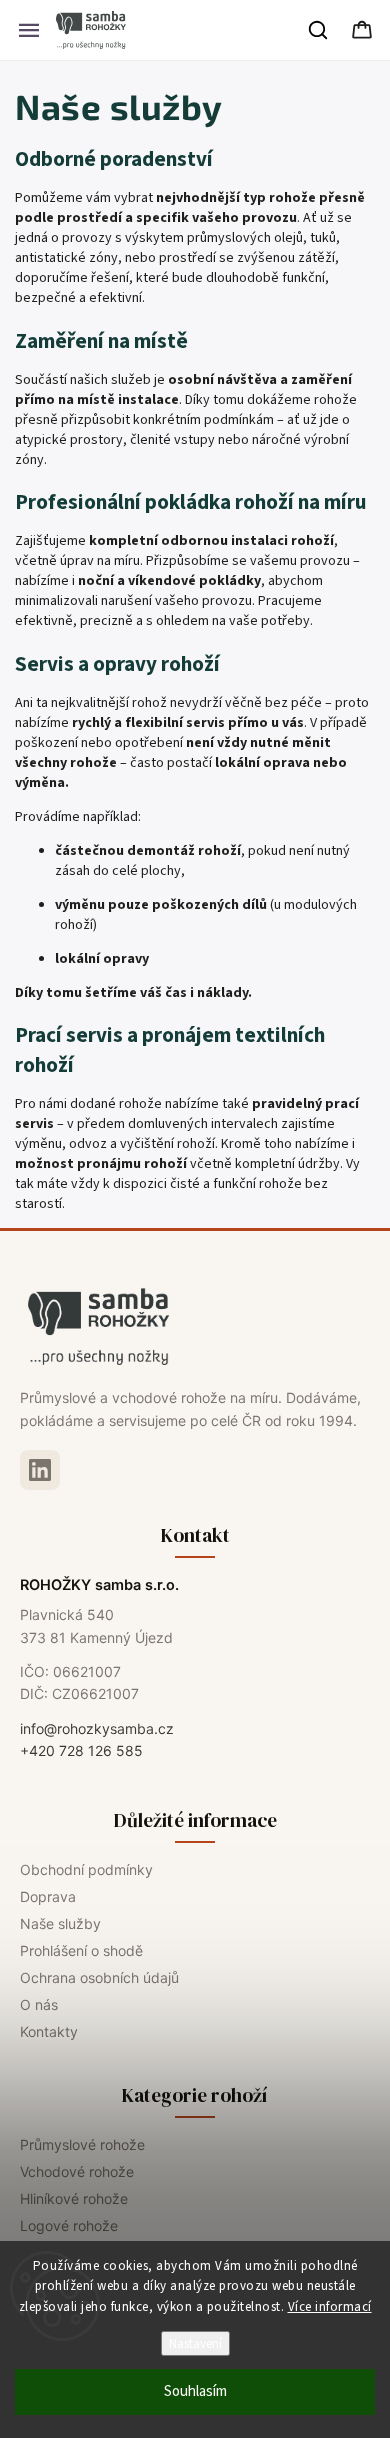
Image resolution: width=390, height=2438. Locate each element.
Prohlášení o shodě (81, 1950)
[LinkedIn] (40, 1470)
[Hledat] (319, 30)
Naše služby (60, 1923)
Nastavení (195, 2343)
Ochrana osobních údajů (99, 1977)
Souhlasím (195, 2391)
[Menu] (29, 30)
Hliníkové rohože (74, 2198)
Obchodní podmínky (86, 1869)
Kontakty (49, 2031)
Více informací (330, 2307)
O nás (39, 2004)
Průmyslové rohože (82, 2144)
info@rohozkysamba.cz (97, 1728)
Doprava (48, 1896)
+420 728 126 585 (81, 1750)
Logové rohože (69, 2225)
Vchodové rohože (77, 2171)
